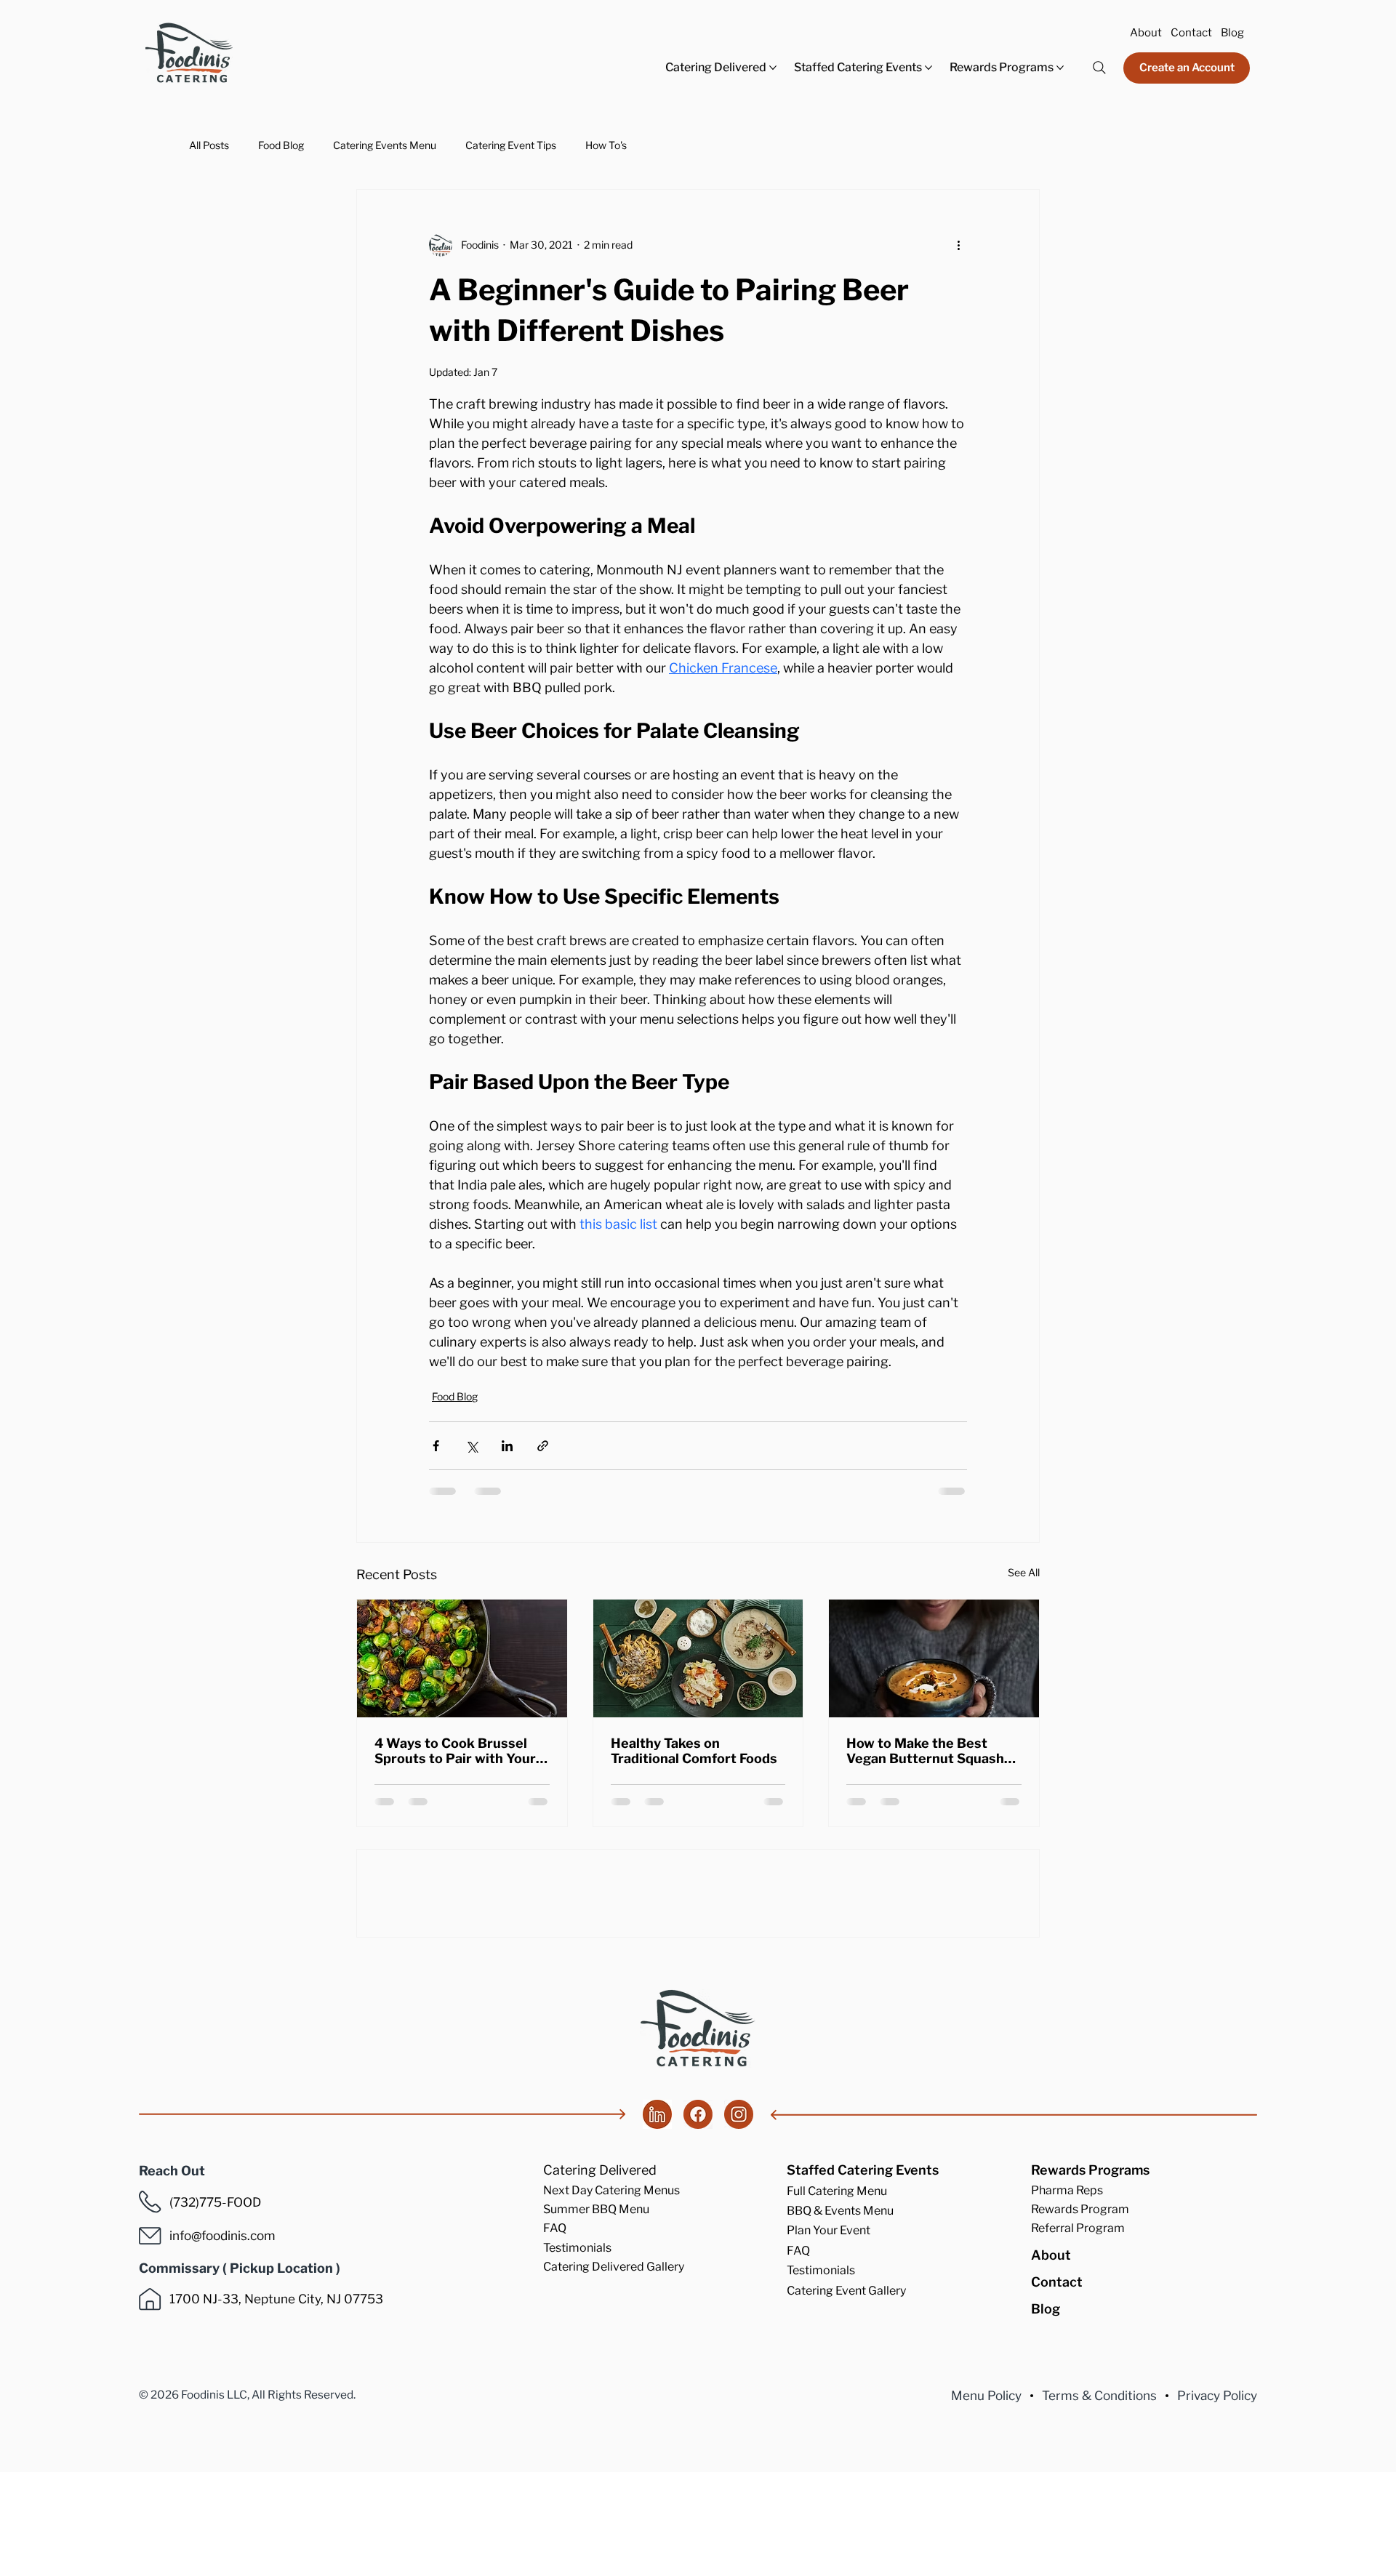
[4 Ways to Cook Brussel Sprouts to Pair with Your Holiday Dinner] (462, 1658)
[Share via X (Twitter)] (472, 1446)
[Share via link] (543, 1446)
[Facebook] (698, 2230)
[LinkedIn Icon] (657, 2230)
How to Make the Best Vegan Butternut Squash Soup (925, 1751)
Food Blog (281, 145)
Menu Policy (986, 2511)
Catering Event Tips (511, 145)
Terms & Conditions (1099, 2511)
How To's (606, 145)
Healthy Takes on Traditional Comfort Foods (694, 1751)
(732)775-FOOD (215, 2318)
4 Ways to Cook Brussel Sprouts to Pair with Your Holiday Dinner (455, 1751)
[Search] (1099, 68)
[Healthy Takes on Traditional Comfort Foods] (698, 1658)
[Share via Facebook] (436, 1446)
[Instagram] (739, 2230)
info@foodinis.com (222, 2351)
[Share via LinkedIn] (507, 1446)
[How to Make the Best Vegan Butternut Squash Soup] (934, 1658)
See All (1024, 1572)
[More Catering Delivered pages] (773, 68)
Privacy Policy (1217, 2511)
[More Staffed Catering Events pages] (928, 68)
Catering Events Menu (385, 145)
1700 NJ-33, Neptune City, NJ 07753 (276, 2414)
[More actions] (958, 245)
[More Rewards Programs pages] (1060, 68)
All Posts (209, 145)
